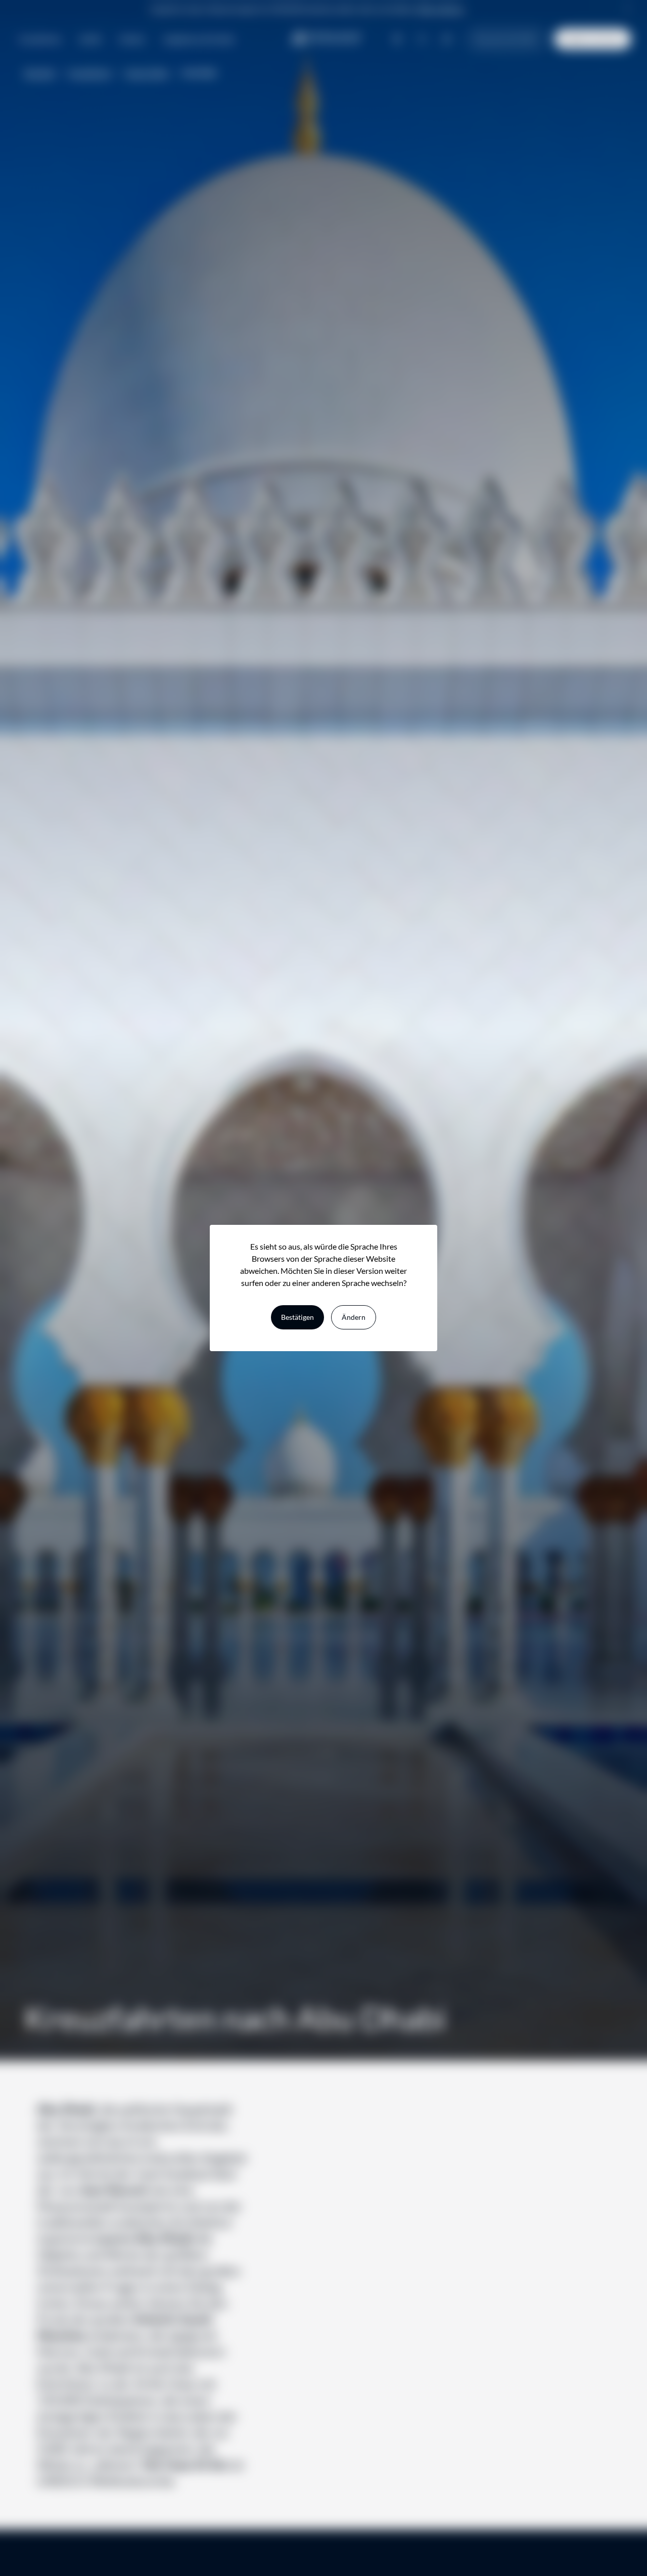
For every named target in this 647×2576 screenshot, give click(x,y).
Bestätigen (297, 1317)
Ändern (354, 1317)
